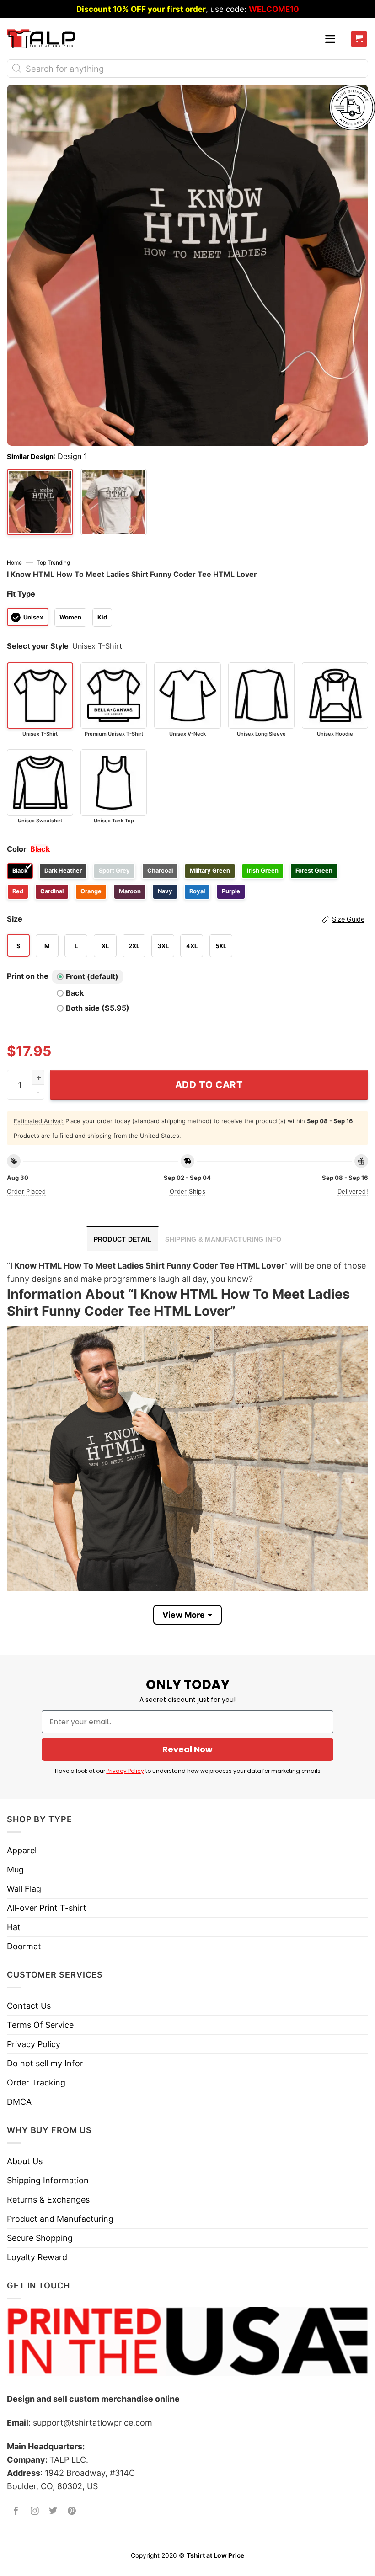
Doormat (24, 1946)
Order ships (187, 1191)
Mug (15, 1869)
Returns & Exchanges (48, 2200)
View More (184, 1615)
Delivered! (353, 1191)
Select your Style (38, 646)
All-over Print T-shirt (47, 1908)
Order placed (27, 1191)
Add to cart (209, 1085)
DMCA (19, 2102)
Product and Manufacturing (60, 2219)
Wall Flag (24, 1889)
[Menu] (330, 39)
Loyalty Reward (37, 2257)
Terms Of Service (40, 2025)
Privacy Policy (125, 1771)
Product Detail (123, 1239)
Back (75, 993)
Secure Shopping (40, 2238)
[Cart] (359, 39)
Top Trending (53, 563)
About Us (25, 2161)
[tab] (123, 1238)
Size (186, 919)
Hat (14, 1927)
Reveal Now (187, 1749)
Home (14, 563)
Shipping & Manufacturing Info (223, 1239)
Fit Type (21, 594)
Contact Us (29, 2006)
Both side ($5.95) (98, 1008)
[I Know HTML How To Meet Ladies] (114, 502)
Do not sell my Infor (45, 2063)
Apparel (22, 1850)
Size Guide (348, 919)
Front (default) (92, 976)
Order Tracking (36, 2083)
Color (17, 849)
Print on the (28, 976)
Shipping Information (48, 2180)
